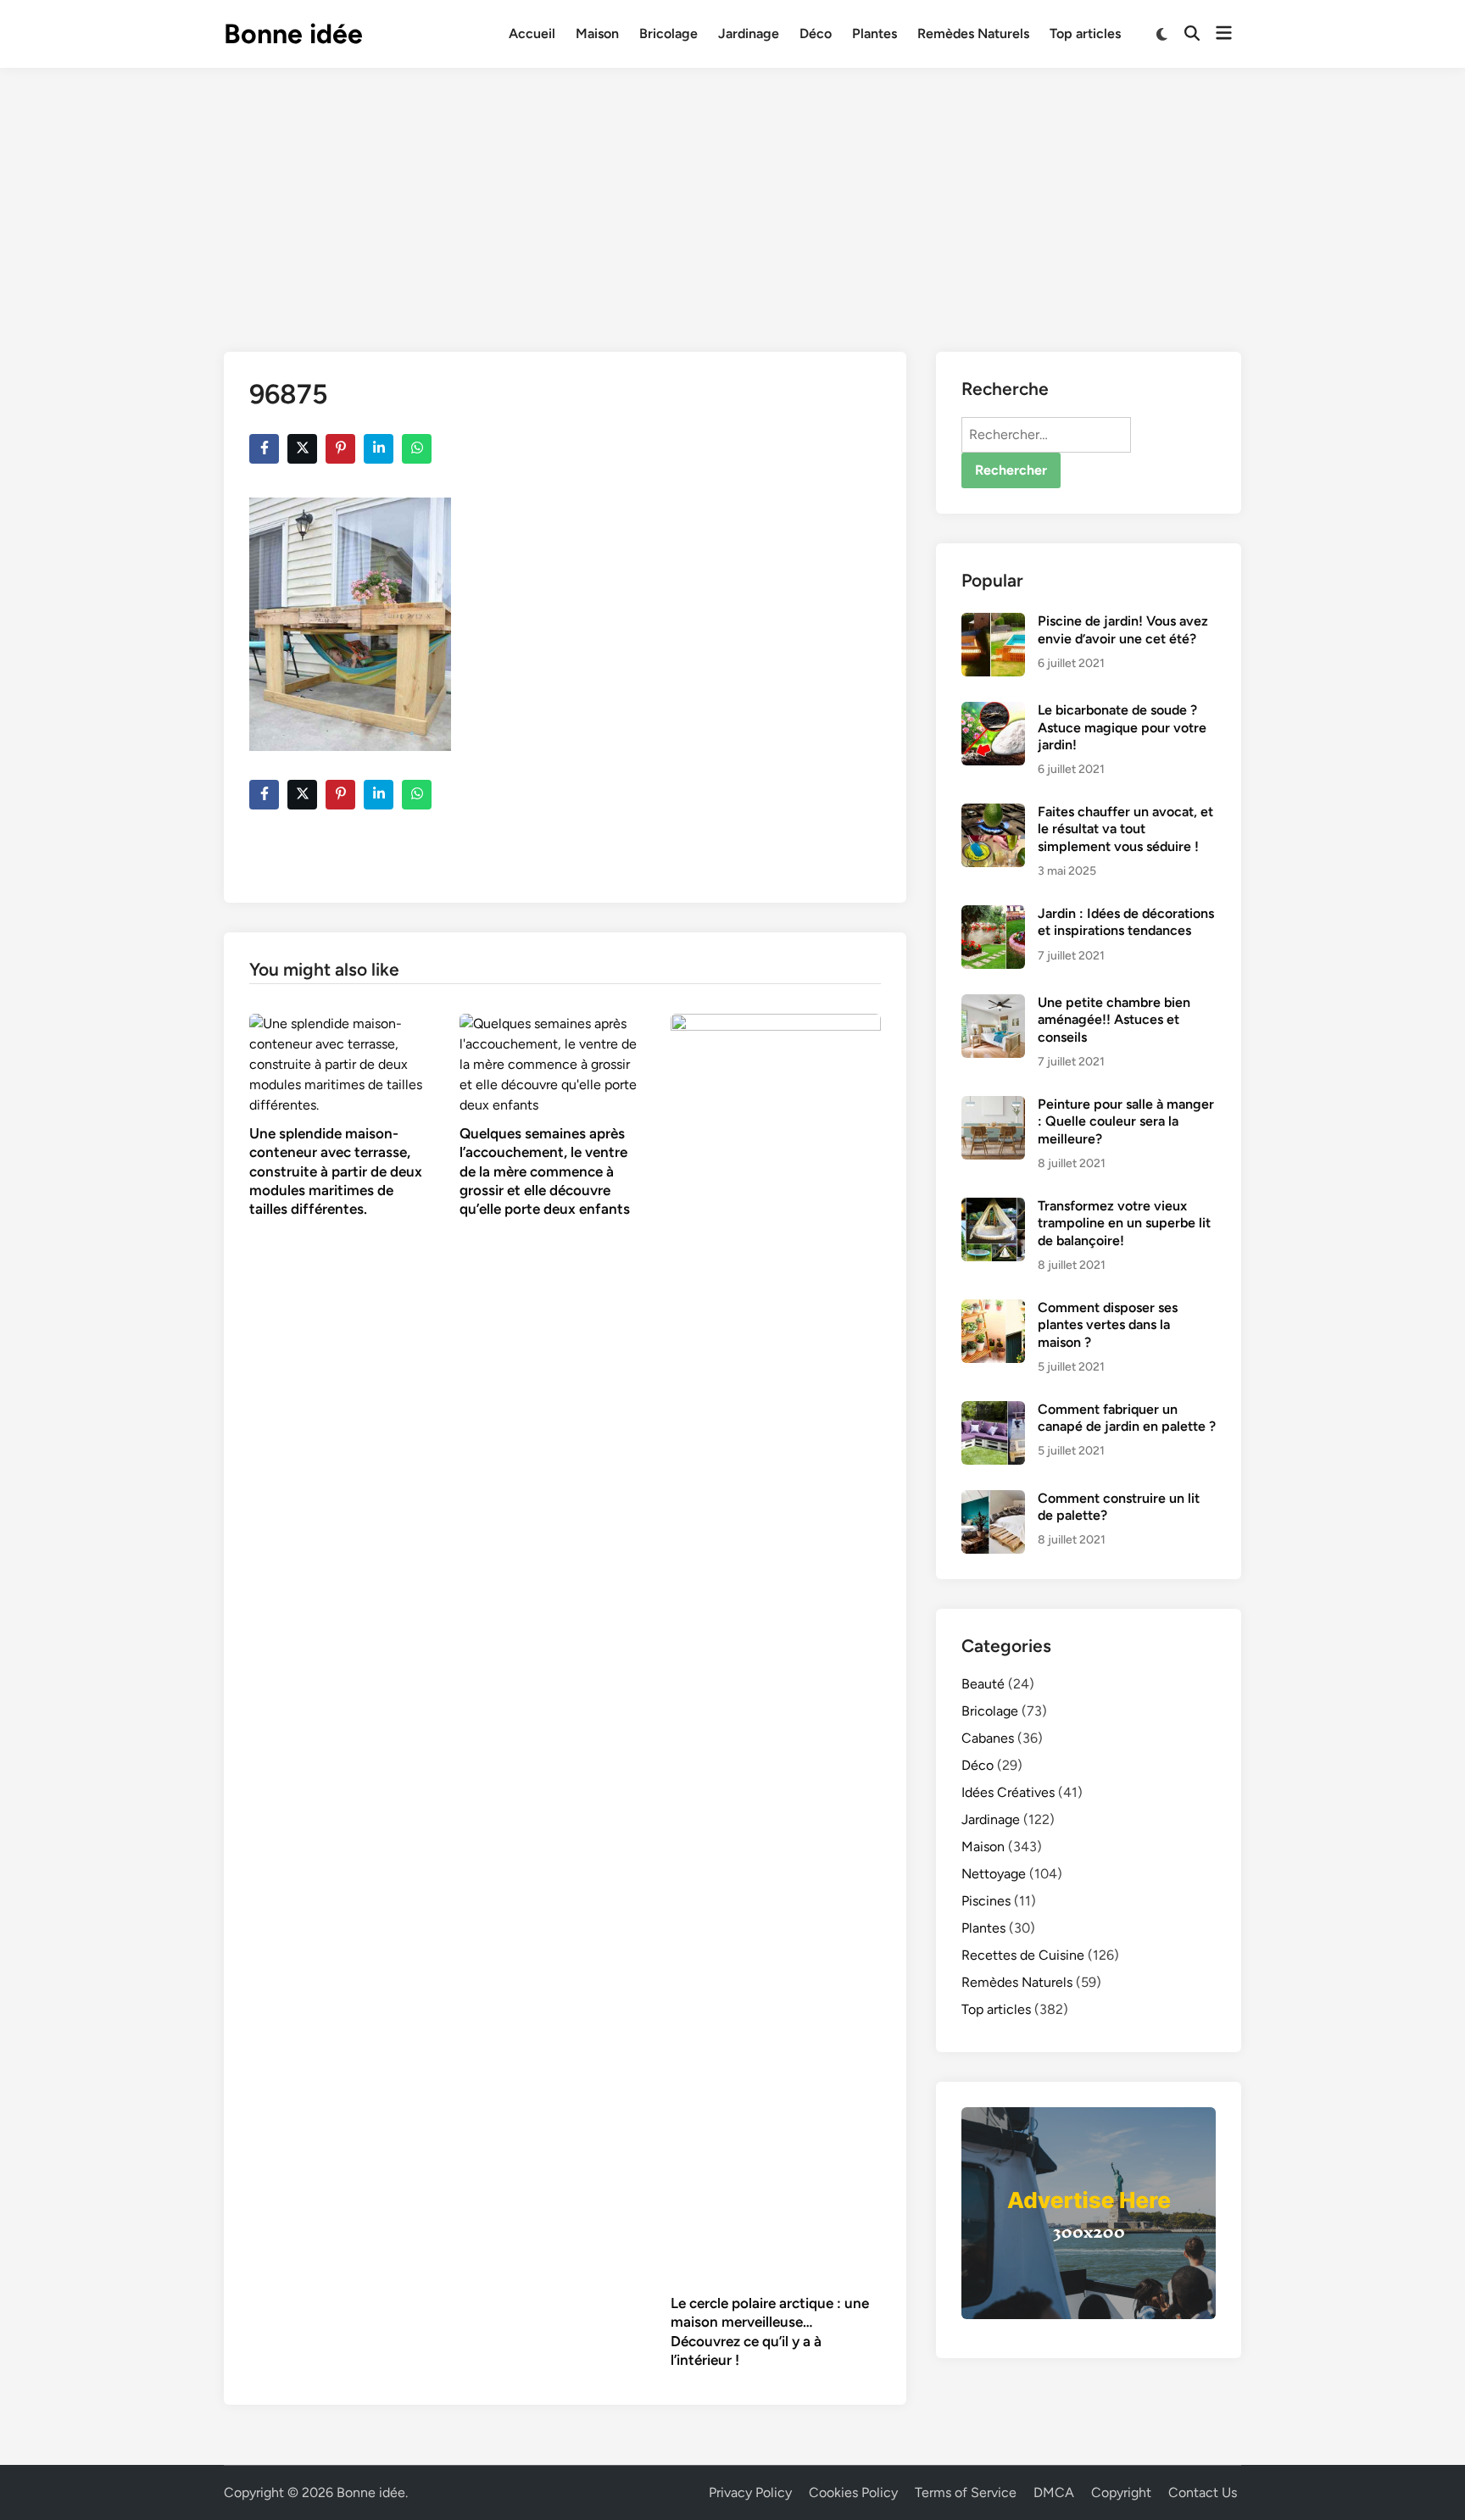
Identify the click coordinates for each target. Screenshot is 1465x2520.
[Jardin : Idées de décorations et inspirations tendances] (993, 915)
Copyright (1121, 2492)
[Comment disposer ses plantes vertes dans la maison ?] (993, 1309)
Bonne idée (293, 34)
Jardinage (749, 33)
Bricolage (668, 33)
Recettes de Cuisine (1023, 1955)
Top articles (1085, 33)
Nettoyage (994, 1874)
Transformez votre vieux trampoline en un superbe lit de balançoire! (1124, 1223)
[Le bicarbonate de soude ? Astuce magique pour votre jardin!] (993, 712)
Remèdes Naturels (973, 33)
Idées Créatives (1008, 1792)
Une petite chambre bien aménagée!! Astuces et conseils (1114, 1020)
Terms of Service (966, 2492)
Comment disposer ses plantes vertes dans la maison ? (1108, 1325)
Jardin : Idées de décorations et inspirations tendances (1126, 922)
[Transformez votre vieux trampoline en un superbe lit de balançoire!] (993, 1207)
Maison (597, 33)
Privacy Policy (750, 2492)
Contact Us (1203, 2492)
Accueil (532, 33)
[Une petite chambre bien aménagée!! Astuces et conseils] (993, 1004)
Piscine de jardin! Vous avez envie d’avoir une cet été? (1123, 629)
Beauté (983, 1684)
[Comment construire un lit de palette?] (993, 1500)
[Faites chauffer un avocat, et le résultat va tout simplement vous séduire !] (993, 813)
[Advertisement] (732, 195)
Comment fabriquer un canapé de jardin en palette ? (1127, 1418)
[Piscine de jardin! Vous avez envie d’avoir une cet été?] (993, 623)
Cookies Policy (853, 2492)
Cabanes (988, 1738)
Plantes (875, 33)
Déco (816, 33)
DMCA (1054, 2492)
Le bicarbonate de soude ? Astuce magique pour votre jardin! (1122, 727)
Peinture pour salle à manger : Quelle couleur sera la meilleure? (1126, 1121)
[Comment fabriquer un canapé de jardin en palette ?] (993, 1411)
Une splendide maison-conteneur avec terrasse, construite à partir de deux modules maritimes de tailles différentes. (336, 1171)
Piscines (986, 1901)
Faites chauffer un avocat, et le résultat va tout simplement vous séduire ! (1125, 829)
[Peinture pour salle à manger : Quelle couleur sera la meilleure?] (993, 1106)
